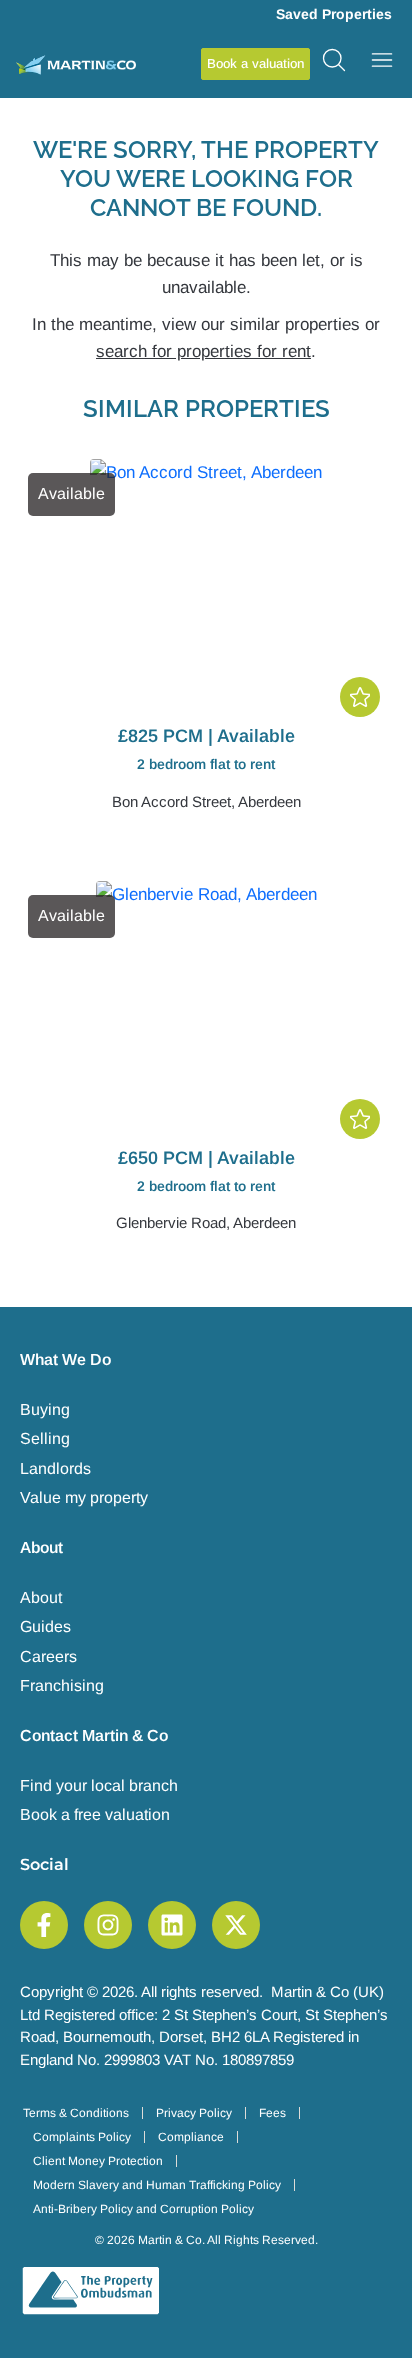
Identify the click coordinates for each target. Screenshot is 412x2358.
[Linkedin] (172, 1925)
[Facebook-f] (44, 1925)
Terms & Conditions (76, 2113)
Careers (48, 1656)
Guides (45, 1626)
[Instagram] (108, 1925)
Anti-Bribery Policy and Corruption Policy (143, 2209)
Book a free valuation (95, 1814)
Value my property (84, 1497)
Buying (45, 1409)
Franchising (62, 1685)
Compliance (191, 2137)
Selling (45, 1438)
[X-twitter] (236, 1925)
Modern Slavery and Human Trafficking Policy (157, 2185)
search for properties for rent (203, 351)
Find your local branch (99, 1785)
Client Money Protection (98, 2161)
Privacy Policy (194, 2113)
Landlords (55, 1468)
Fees (272, 2113)
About (41, 1597)
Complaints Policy (82, 2137)
